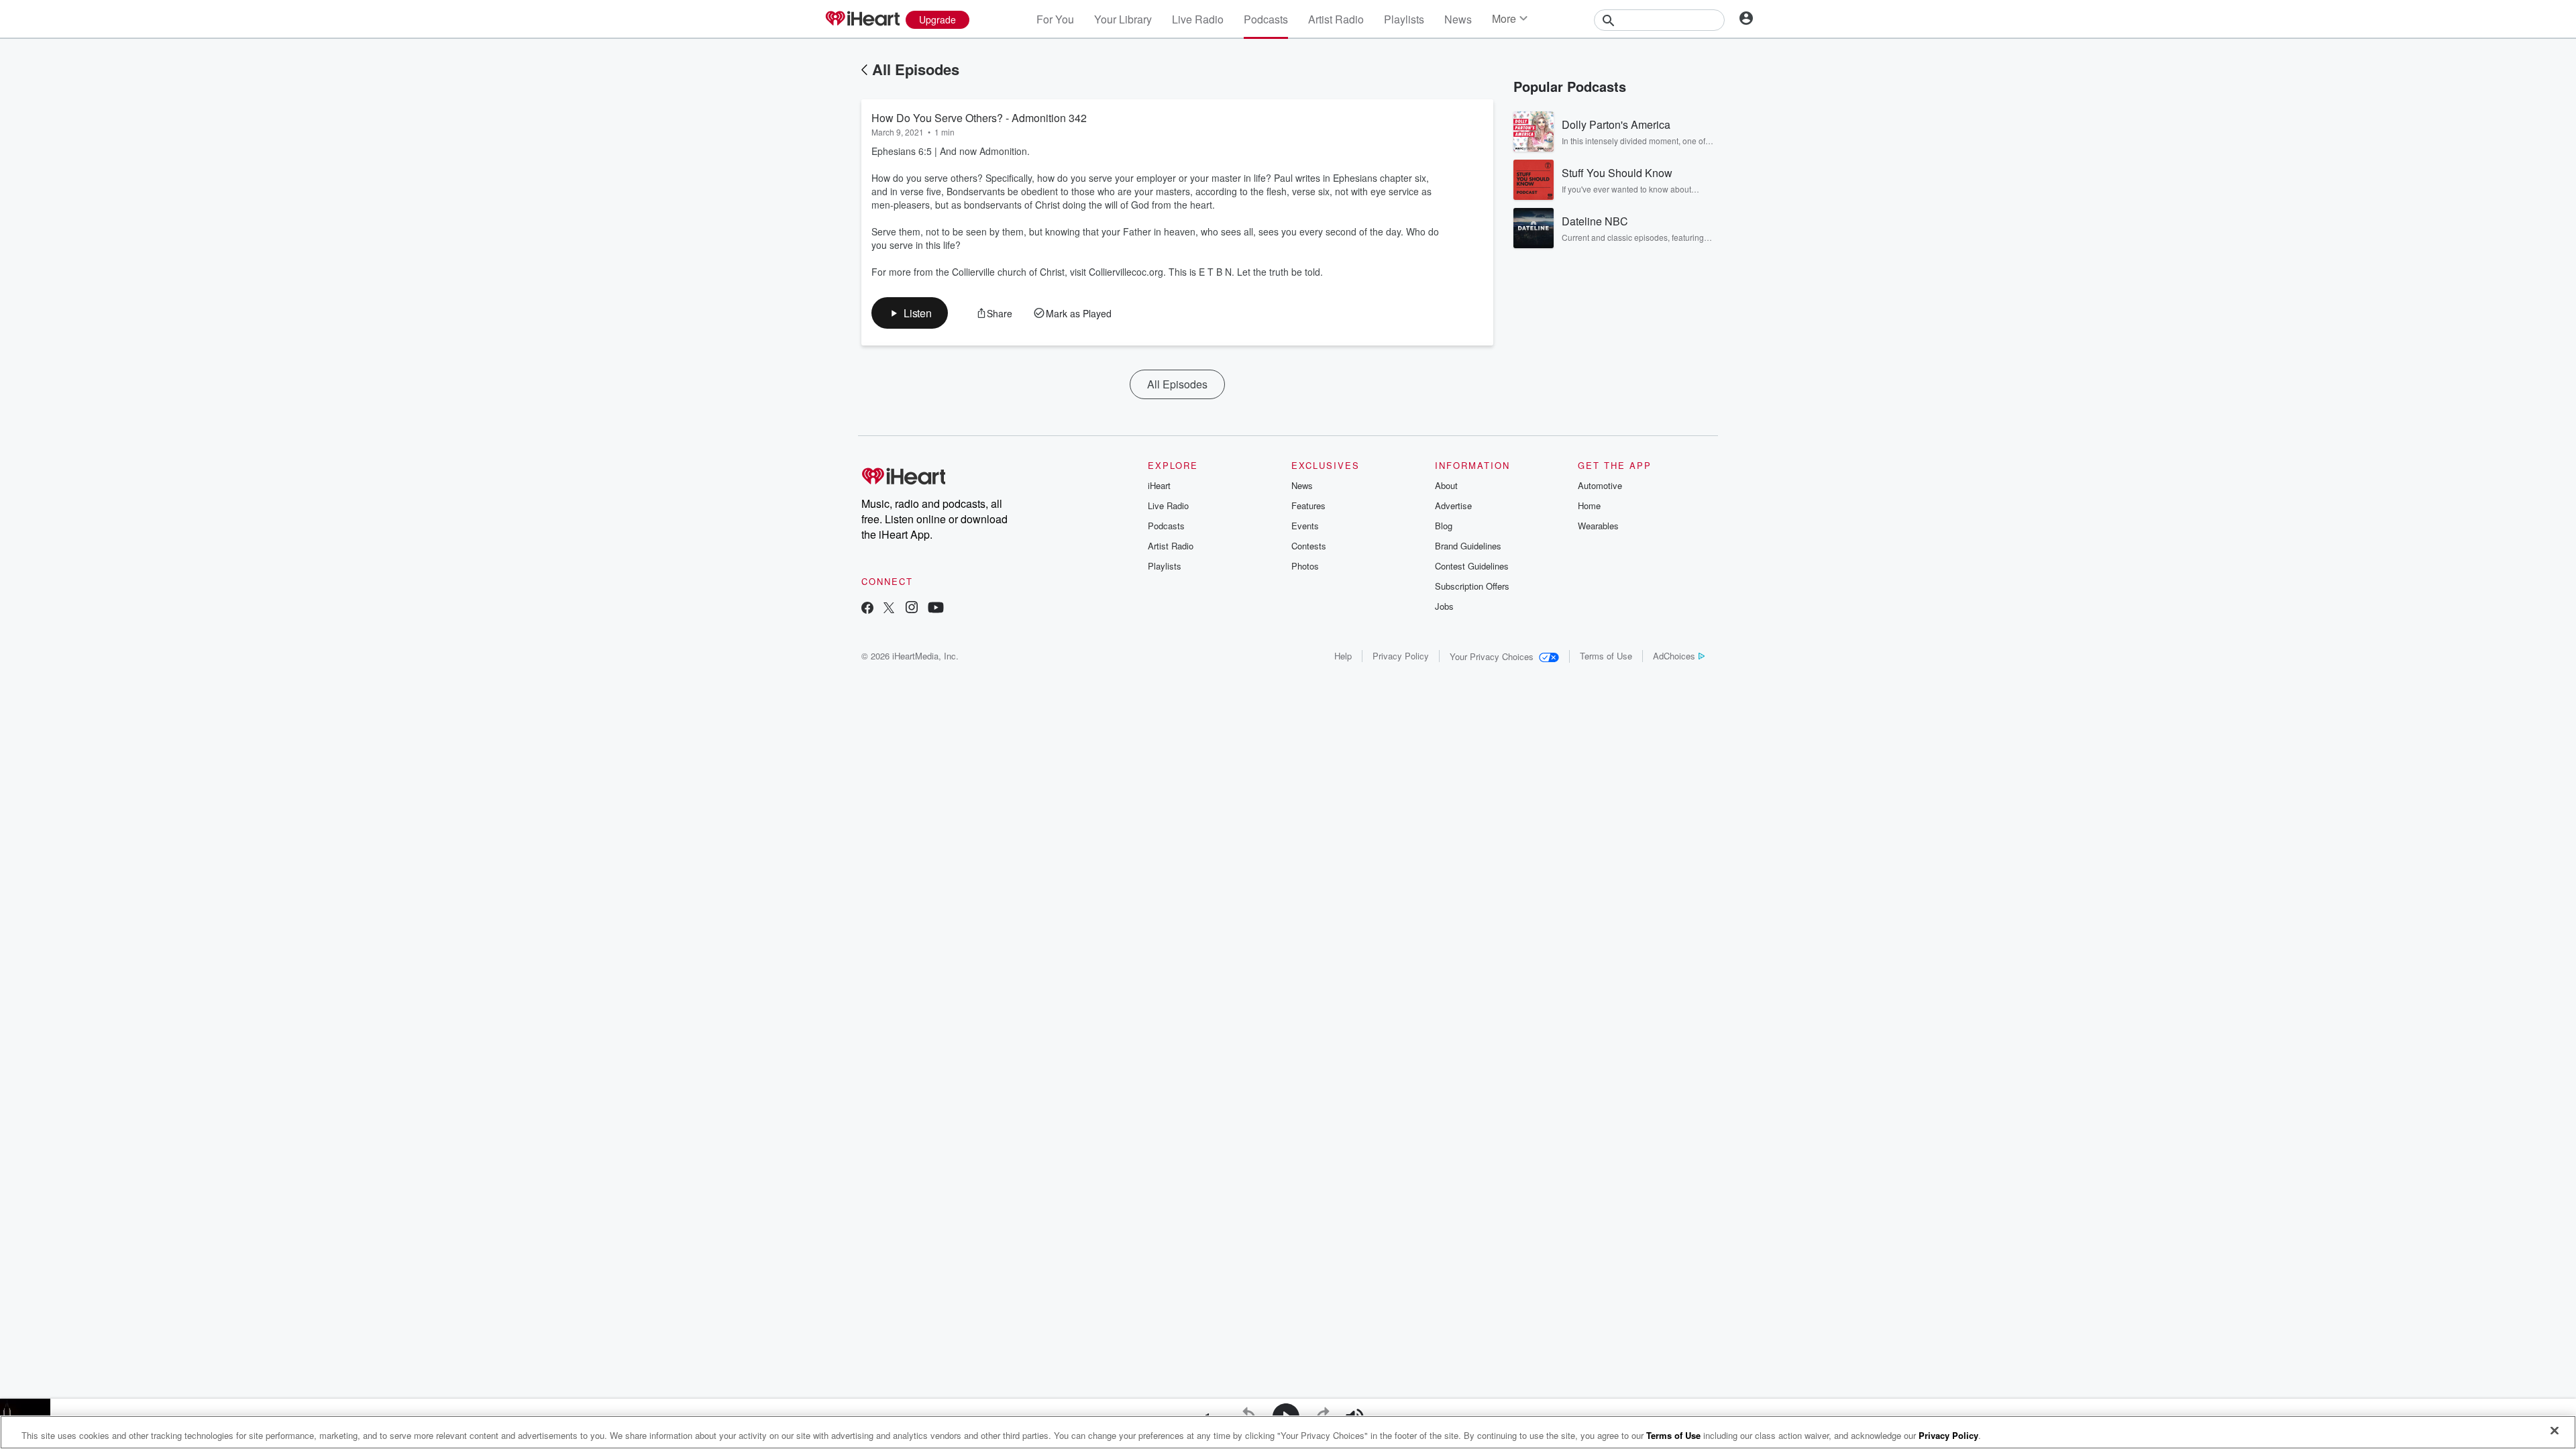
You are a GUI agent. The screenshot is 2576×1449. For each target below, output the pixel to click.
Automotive (1600, 485)
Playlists (1404, 19)
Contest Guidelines (1472, 566)
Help (1343, 656)
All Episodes (916, 69)
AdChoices (1674, 656)
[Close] (2555, 1431)
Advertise (1453, 505)
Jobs (1444, 606)
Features (1308, 505)
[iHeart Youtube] (936, 609)
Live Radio (1198, 19)
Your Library (1123, 19)
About (1446, 485)
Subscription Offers (1472, 586)
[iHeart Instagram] (912, 609)
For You (1055, 19)
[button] (910, 313)
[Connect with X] (889, 609)
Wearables (1598, 526)
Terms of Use (1606, 656)
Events (1305, 526)
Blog (1444, 526)
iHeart (1159, 485)
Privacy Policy (1401, 656)
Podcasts (1266, 19)
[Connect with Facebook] (867, 609)
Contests (1309, 546)
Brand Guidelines (1468, 546)
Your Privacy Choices (1492, 656)
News (1458, 19)
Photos (1305, 566)
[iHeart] (862, 19)
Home (1589, 505)
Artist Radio (1336, 19)
